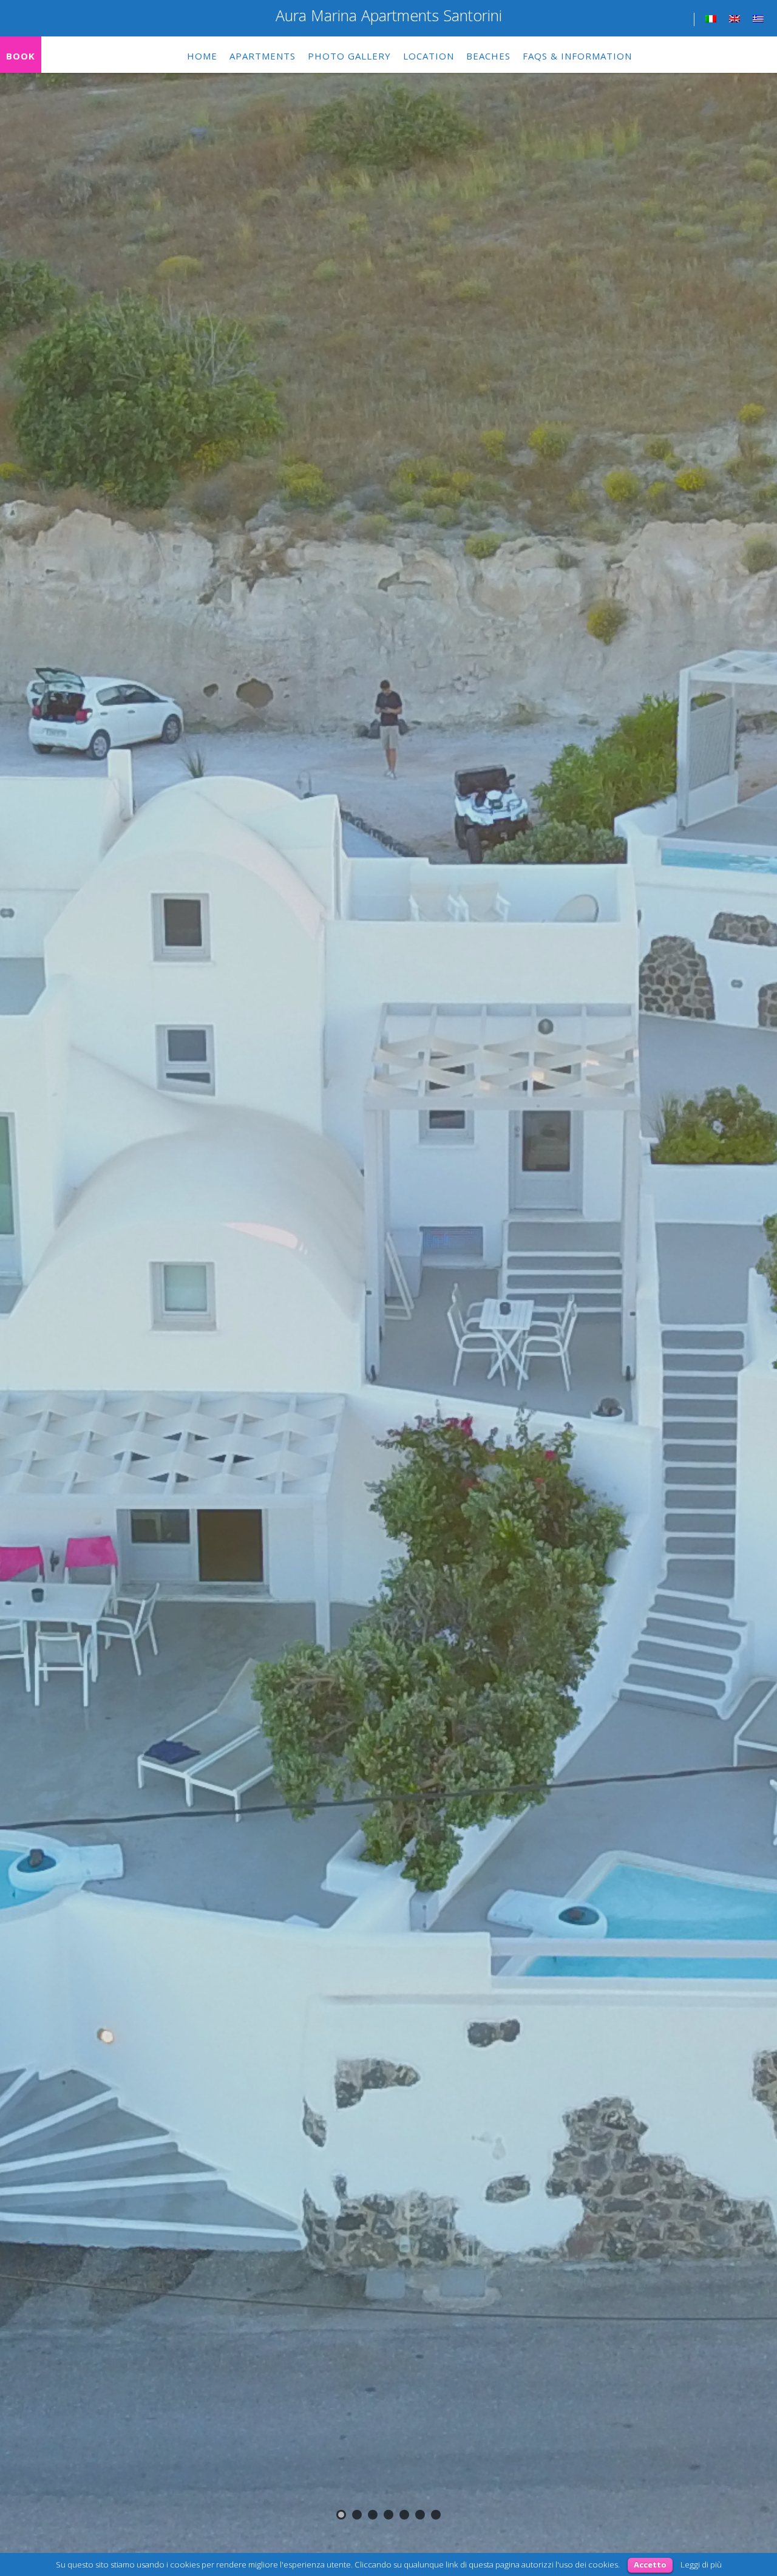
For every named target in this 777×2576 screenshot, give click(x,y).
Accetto (650, 2564)
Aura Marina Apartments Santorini (389, 15)
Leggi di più (701, 2564)
